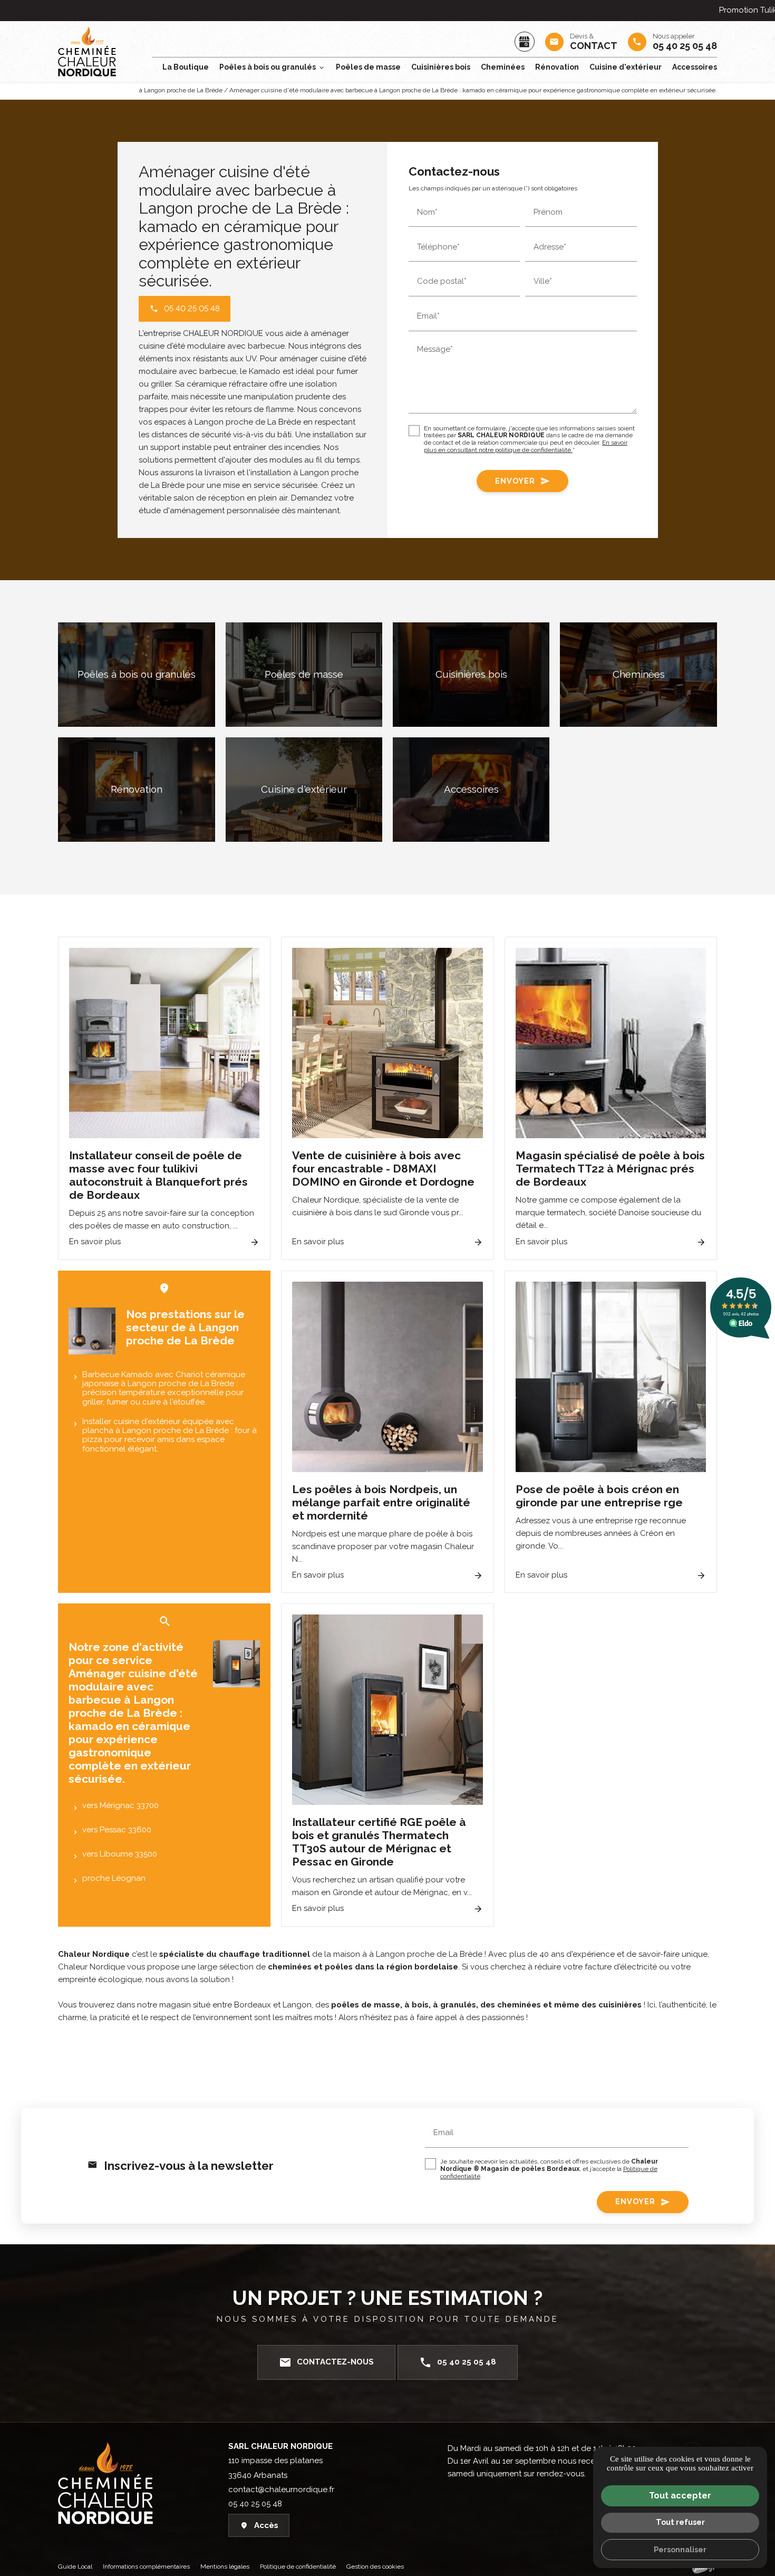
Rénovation (557, 67)
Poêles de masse (368, 67)
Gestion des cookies (375, 2567)
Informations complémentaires (146, 2567)
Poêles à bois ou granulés (268, 67)
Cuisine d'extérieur (626, 67)
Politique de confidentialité (298, 2567)
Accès (266, 2525)
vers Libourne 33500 (120, 1854)
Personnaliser (680, 2549)
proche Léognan (114, 1878)
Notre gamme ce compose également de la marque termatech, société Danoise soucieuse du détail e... (608, 1213)
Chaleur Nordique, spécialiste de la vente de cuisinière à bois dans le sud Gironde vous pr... (378, 1206)
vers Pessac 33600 (117, 1830)
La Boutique (186, 67)
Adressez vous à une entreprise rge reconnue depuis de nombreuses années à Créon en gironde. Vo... (601, 1533)
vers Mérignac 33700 (120, 1805)
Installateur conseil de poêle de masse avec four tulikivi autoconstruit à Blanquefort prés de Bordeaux (158, 1175)
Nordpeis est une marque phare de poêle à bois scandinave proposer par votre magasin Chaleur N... (383, 1546)
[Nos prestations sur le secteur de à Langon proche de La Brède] (92, 1331)
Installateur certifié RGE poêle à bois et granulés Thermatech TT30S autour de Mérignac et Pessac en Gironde (379, 1842)
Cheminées (503, 67)
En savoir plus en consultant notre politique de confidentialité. (526, 447)
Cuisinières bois (441, 67)
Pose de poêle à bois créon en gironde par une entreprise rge (599, 1496)
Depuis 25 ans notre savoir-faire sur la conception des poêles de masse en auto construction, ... (162, 1219)
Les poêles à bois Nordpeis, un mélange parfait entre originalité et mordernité (381, 1502)
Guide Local (75, 2567)
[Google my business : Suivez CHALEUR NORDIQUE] (525, 42)
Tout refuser (680, 2522)
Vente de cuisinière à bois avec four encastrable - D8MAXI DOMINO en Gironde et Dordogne (383, 1169)
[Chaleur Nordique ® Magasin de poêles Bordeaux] (87, 51)
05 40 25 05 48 (458, 2362)
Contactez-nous (326, 2362)
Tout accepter (680, 2496)
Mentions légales (225, 2567)
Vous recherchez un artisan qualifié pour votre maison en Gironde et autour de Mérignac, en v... (382, 1886)
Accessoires (695, 67)
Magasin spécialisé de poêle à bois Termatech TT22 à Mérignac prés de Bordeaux (610, 1169)
